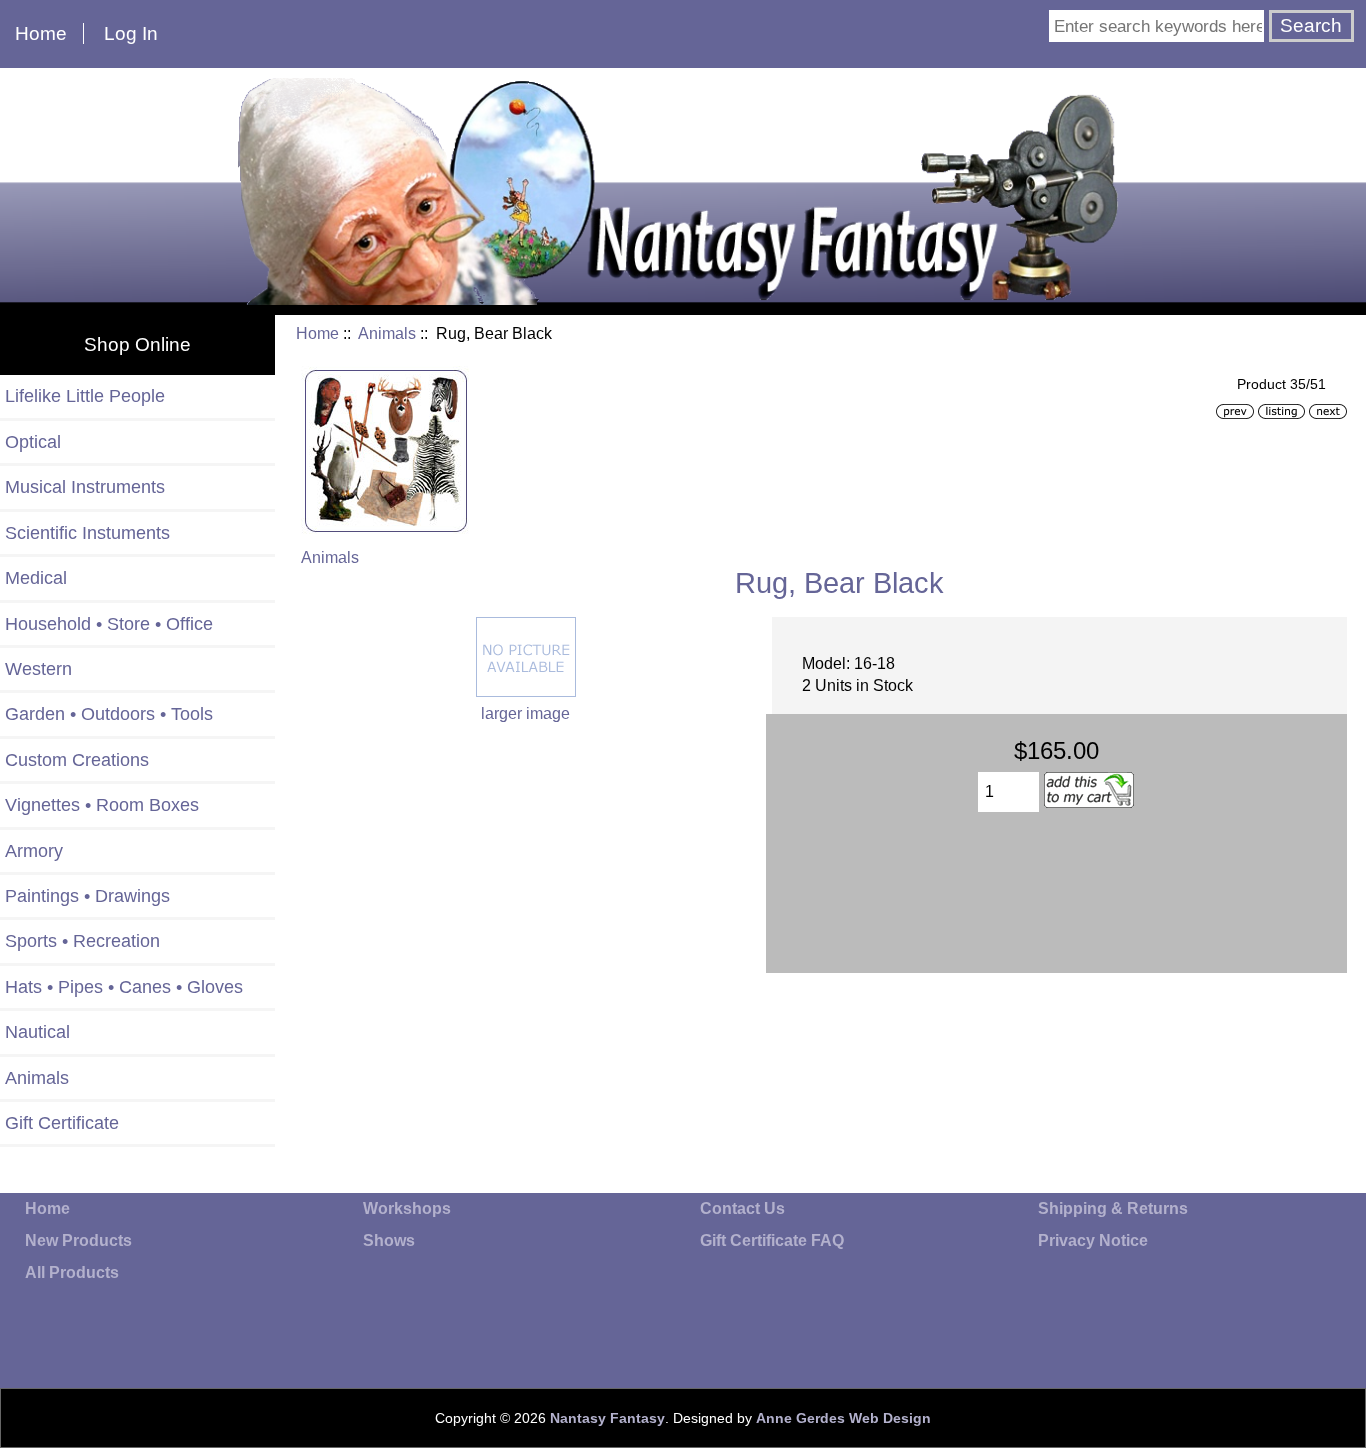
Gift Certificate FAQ (772, 1240)
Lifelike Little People (85, 396)
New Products (78, 1240)
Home (41, 33)
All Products (72, 1272)
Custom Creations (77, 760)
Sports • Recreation (82, 941)
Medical (36, 578)
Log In (131, 33)
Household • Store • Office (109, 624)
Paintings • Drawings (87, 896)
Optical (33, 442)
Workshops (407, 1208)
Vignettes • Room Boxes (102, 805)
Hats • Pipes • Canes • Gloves (124, 987)
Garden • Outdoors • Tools (109, 714)
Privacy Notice (1093, 1240)
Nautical (37, 1032)
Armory (34, 851)
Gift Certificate (62, 1123)
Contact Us (742, 1208)
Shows (389, 1240)
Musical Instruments (85, 487)
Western (38, 669)
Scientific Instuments (87, 533)
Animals (387, 333)
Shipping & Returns (1113, 1208)
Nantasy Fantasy (607, 1418)
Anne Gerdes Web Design (843, 1418)
